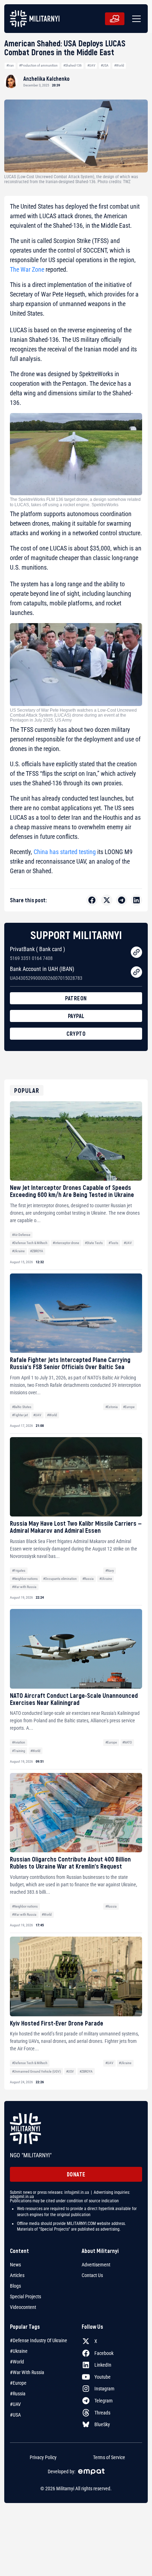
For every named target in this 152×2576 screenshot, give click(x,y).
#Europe (129, 1407)
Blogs (15, 2286)
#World (119, 65)
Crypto (76, 1033)
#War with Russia (24, 1587)
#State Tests (94, 1243)
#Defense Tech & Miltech (30, 1243)
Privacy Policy (43, 2457)
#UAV (91, 65)
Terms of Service (109, 2457)
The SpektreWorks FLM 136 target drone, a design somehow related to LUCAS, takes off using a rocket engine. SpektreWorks (75, 502)
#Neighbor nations (25, 1579)
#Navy (110, 1571)
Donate (76, 2174)
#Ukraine (18, 1251)
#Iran (10, 65)
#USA (105, 65)
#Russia (88, 1579)
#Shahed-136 (72, 65)
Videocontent (23, 2307)
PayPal (76, 1016)
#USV (70, 2071)
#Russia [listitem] (18, 2394)
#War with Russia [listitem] (27, 2372)
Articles (17, 2275)
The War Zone (27, 269)
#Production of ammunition (38, 65)
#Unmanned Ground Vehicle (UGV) (36, 2071)
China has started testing (65, 852)
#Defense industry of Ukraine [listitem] (39, 2340)
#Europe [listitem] (18, 2383)
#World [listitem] (17, 2362)
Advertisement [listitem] (96, 2265)
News (15, 2265)
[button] (135, 19)
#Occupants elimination (60, 1579)
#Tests (113, 1243)
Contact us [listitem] (92, 2275)
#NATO (127, 1742)
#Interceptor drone (66, 1243)
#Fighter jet (20, 1415)
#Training (19, 1751)
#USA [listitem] (15, 2415)
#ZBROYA (37, 1251)
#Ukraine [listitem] (19, 2351)
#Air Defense (21, 1235)
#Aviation (19, 1742)
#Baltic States (22, 1407)
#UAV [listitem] (15, 2404)
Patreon (76, 998)
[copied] (136, 952)
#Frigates (19, 1571)
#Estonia (112, 1407)
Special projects (25, 2297)
